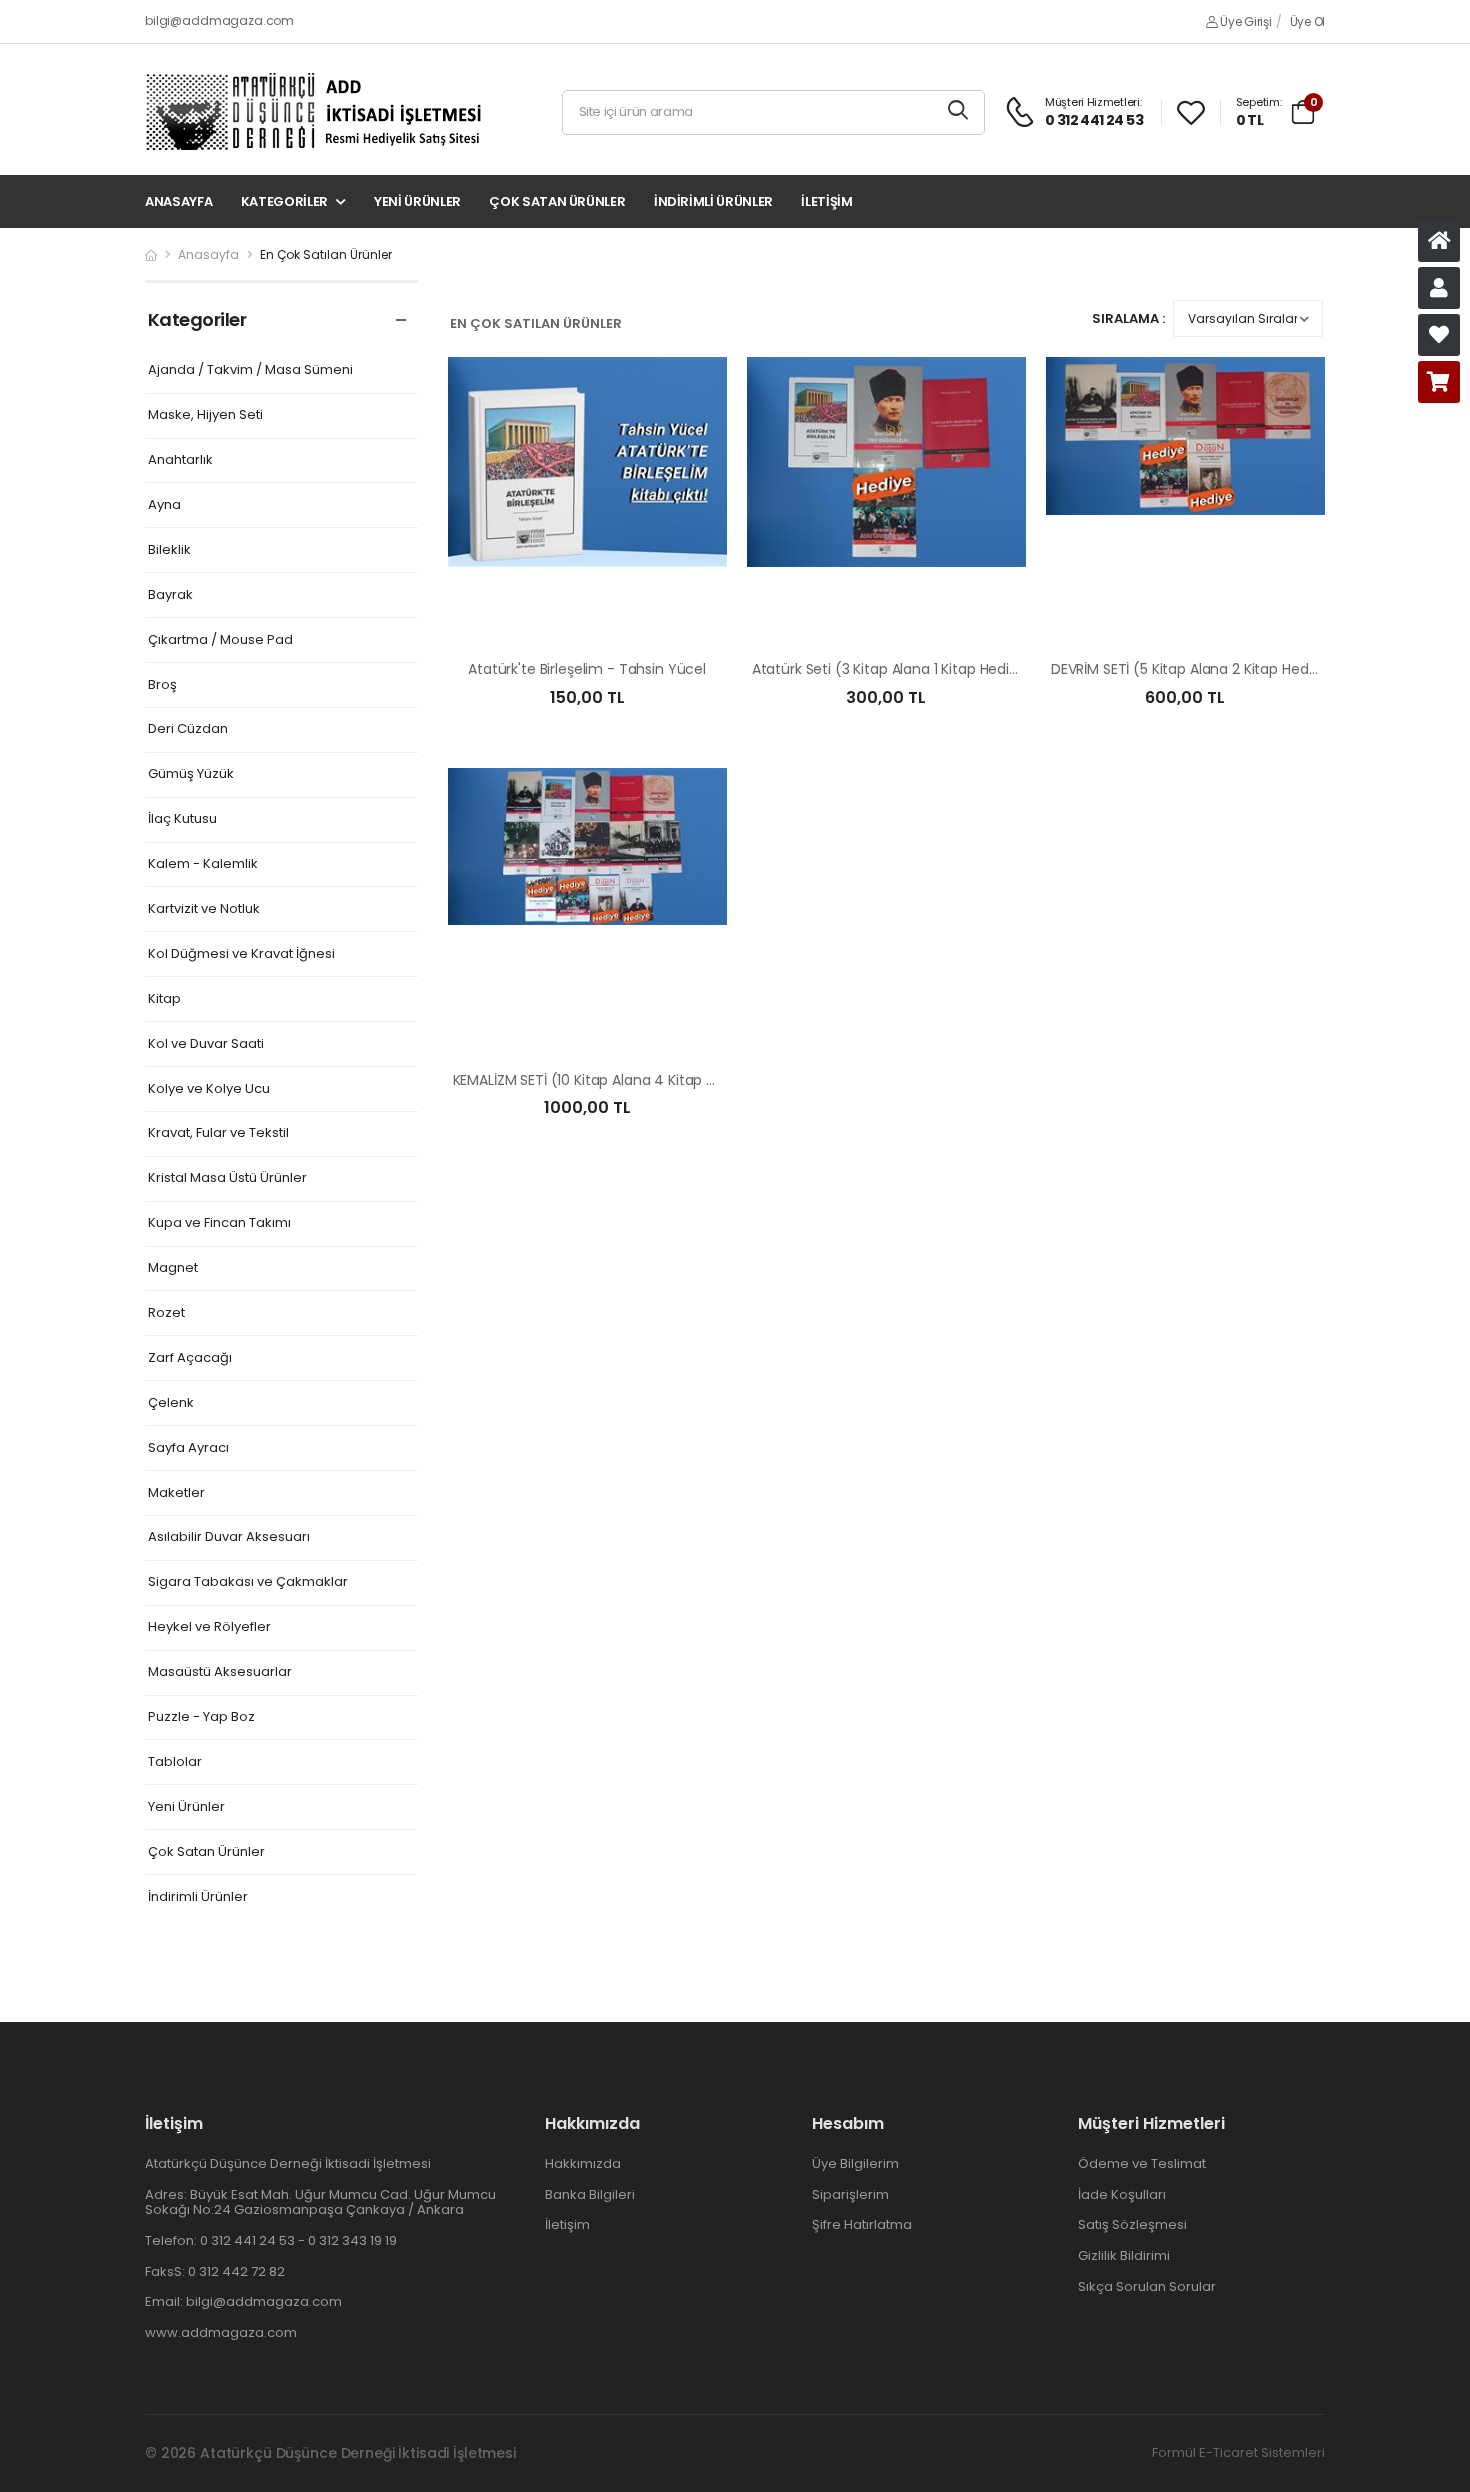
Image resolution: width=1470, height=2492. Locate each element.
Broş (162, 685)
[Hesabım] (1439, 288)
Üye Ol (1307, 21)
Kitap (164, 999)
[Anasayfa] (1439, 241)
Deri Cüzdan (188, 729)
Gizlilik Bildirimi (1124, 2255)
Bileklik (169, 550)
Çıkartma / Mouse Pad (220, 640)
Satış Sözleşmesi (1132, 2224)
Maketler (176, 1493)
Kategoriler (284, 201)
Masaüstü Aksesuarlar (220, 1672)
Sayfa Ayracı (188, 1448)
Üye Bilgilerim (855, 2163)
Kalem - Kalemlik (203, 864)
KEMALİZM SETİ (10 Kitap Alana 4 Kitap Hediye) (606, 1080)
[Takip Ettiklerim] (1439, 335)
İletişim (826, 201)
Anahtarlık (180, 460)
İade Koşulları (1122, 2194)
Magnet (173, 1268)
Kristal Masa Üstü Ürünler (227, 1178)
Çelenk (171, 1403)
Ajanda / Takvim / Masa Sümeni (250, 370)
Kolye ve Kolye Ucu (209, 1089)
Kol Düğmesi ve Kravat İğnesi (241, 954)
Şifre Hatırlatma (862, 2224)
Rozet (166, 1313)
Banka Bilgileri (590, 2194)
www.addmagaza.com (221, 2332)
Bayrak (170, 595)
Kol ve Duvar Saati (206, 1044)
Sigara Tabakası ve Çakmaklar (248, 1582)
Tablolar (175, 1762)
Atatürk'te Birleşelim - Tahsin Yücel (587, 669)
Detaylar (587, 612)
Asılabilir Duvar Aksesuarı (229, 1537)
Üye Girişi (1244, 21)
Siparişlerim (850, 2194)
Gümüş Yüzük (191, 774)
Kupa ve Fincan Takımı (219, 1223)
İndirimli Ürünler (713, 201)
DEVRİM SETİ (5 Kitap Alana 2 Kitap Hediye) (1193, 669)
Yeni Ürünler (417, 201)
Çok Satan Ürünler (557, 201)
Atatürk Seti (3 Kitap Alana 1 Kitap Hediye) (892, 669)
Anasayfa (178, 201)
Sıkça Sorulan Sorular (1147, 2286)
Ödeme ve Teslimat (1142, 2163)
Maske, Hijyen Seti (205, 415)
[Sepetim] (1439, 382)
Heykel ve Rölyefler (209, 1627)
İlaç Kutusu (182, 819)
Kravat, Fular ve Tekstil (218, 1133)
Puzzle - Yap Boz (201, 1717)
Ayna (164, 505)
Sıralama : (1128, 318)
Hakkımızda (583, 2163)
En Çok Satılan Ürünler (326, 254)
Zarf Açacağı (190, 1358)
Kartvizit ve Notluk (204, 909)
